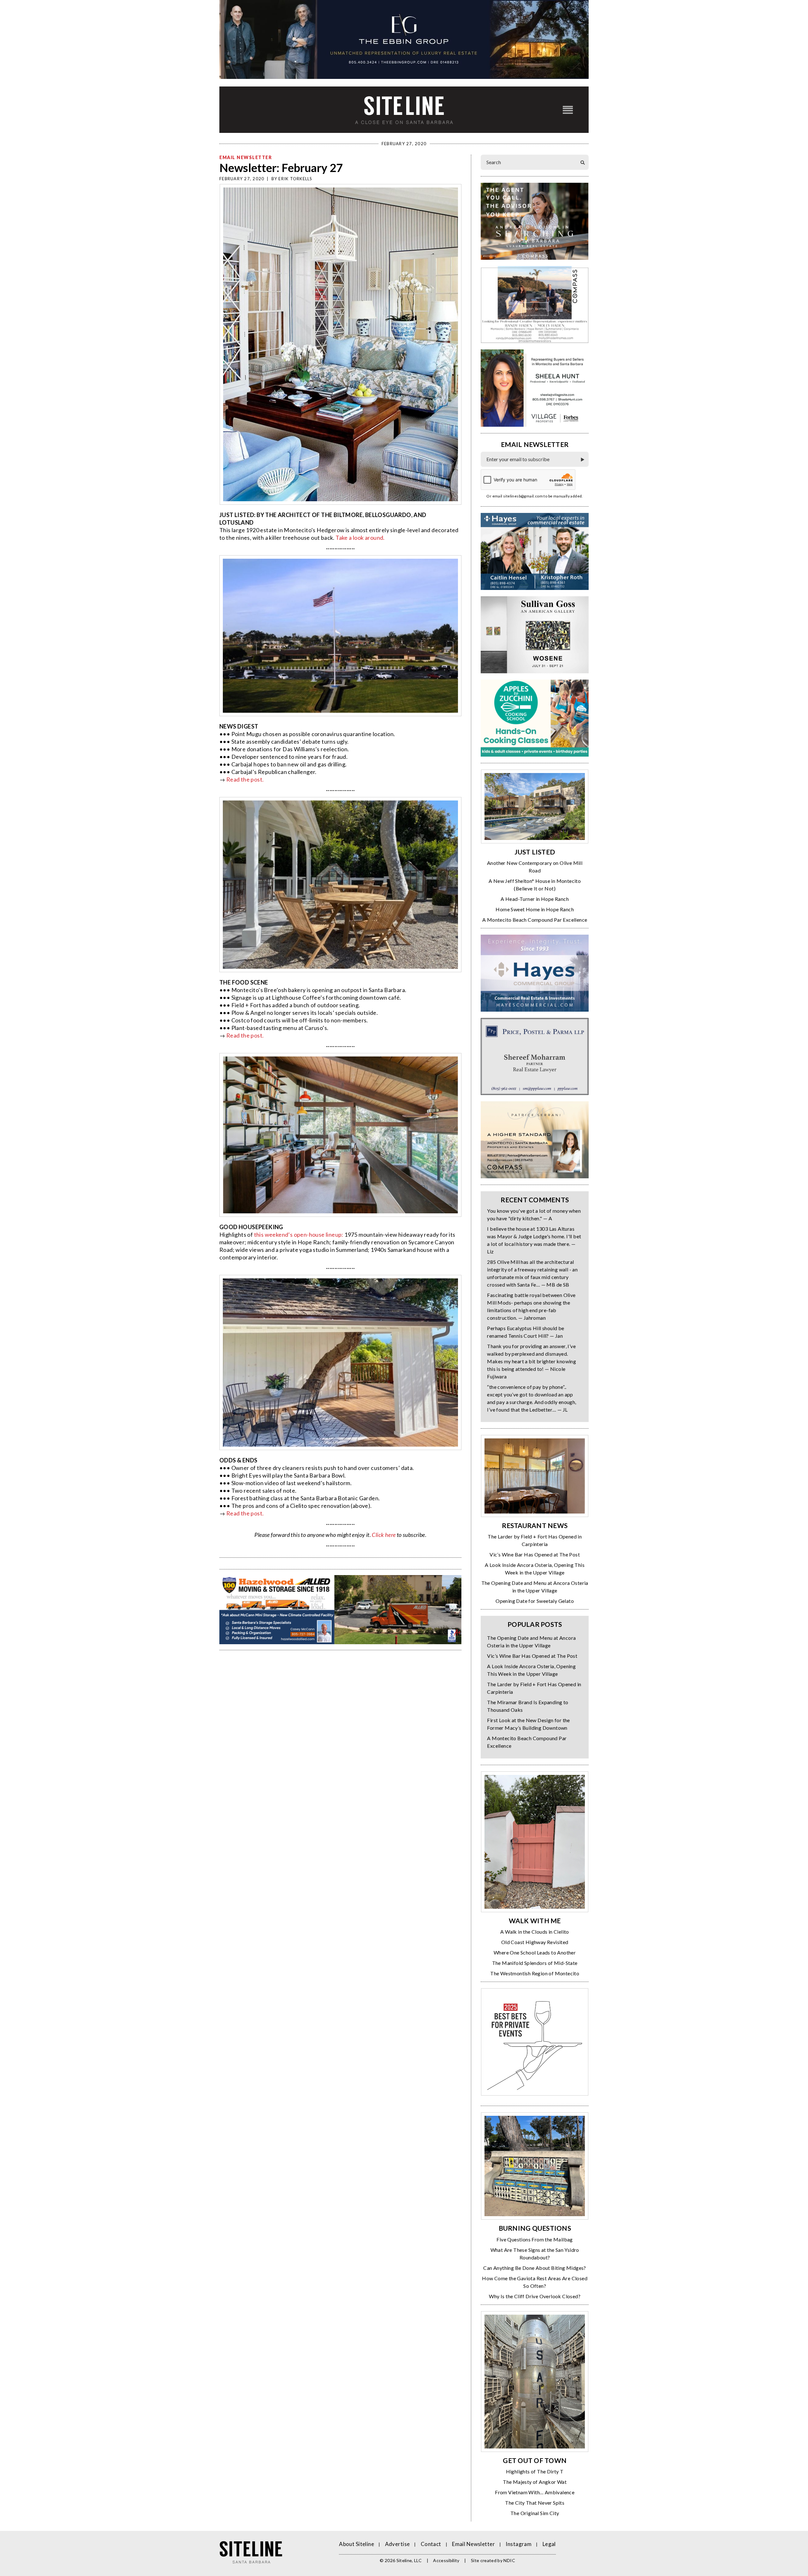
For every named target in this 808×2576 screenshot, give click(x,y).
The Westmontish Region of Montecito (535, 1973)
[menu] (568, 110)
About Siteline (356, 2544)
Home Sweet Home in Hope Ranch (535, 909)
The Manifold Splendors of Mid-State (535, 1963)
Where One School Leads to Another (535, 1952)
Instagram (519, 2544)
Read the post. (245, 779)
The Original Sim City (535, 2513)
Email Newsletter (246, 157)
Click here (384, 1535)
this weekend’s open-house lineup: (299, 1234)
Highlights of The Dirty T (535, 2471)
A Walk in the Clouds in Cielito (535, 1932)
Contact (431, 2544)
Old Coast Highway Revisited (535, 1942)
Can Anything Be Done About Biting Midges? (535, 2268)
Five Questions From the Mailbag (535, 2239)
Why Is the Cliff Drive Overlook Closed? (535, 2296)
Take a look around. (360, 538)
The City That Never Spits (535, 2503)
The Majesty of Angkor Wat (535, 2482)
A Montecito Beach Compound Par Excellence (535, 920)
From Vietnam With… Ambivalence (535, 2492)
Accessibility (446, 2560)
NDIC (509, 2560)
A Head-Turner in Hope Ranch (535, 899)
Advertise (398, 2544)
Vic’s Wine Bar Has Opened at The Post (535, 1554)
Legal (549, 2544)
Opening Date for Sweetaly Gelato (535, 1601)
